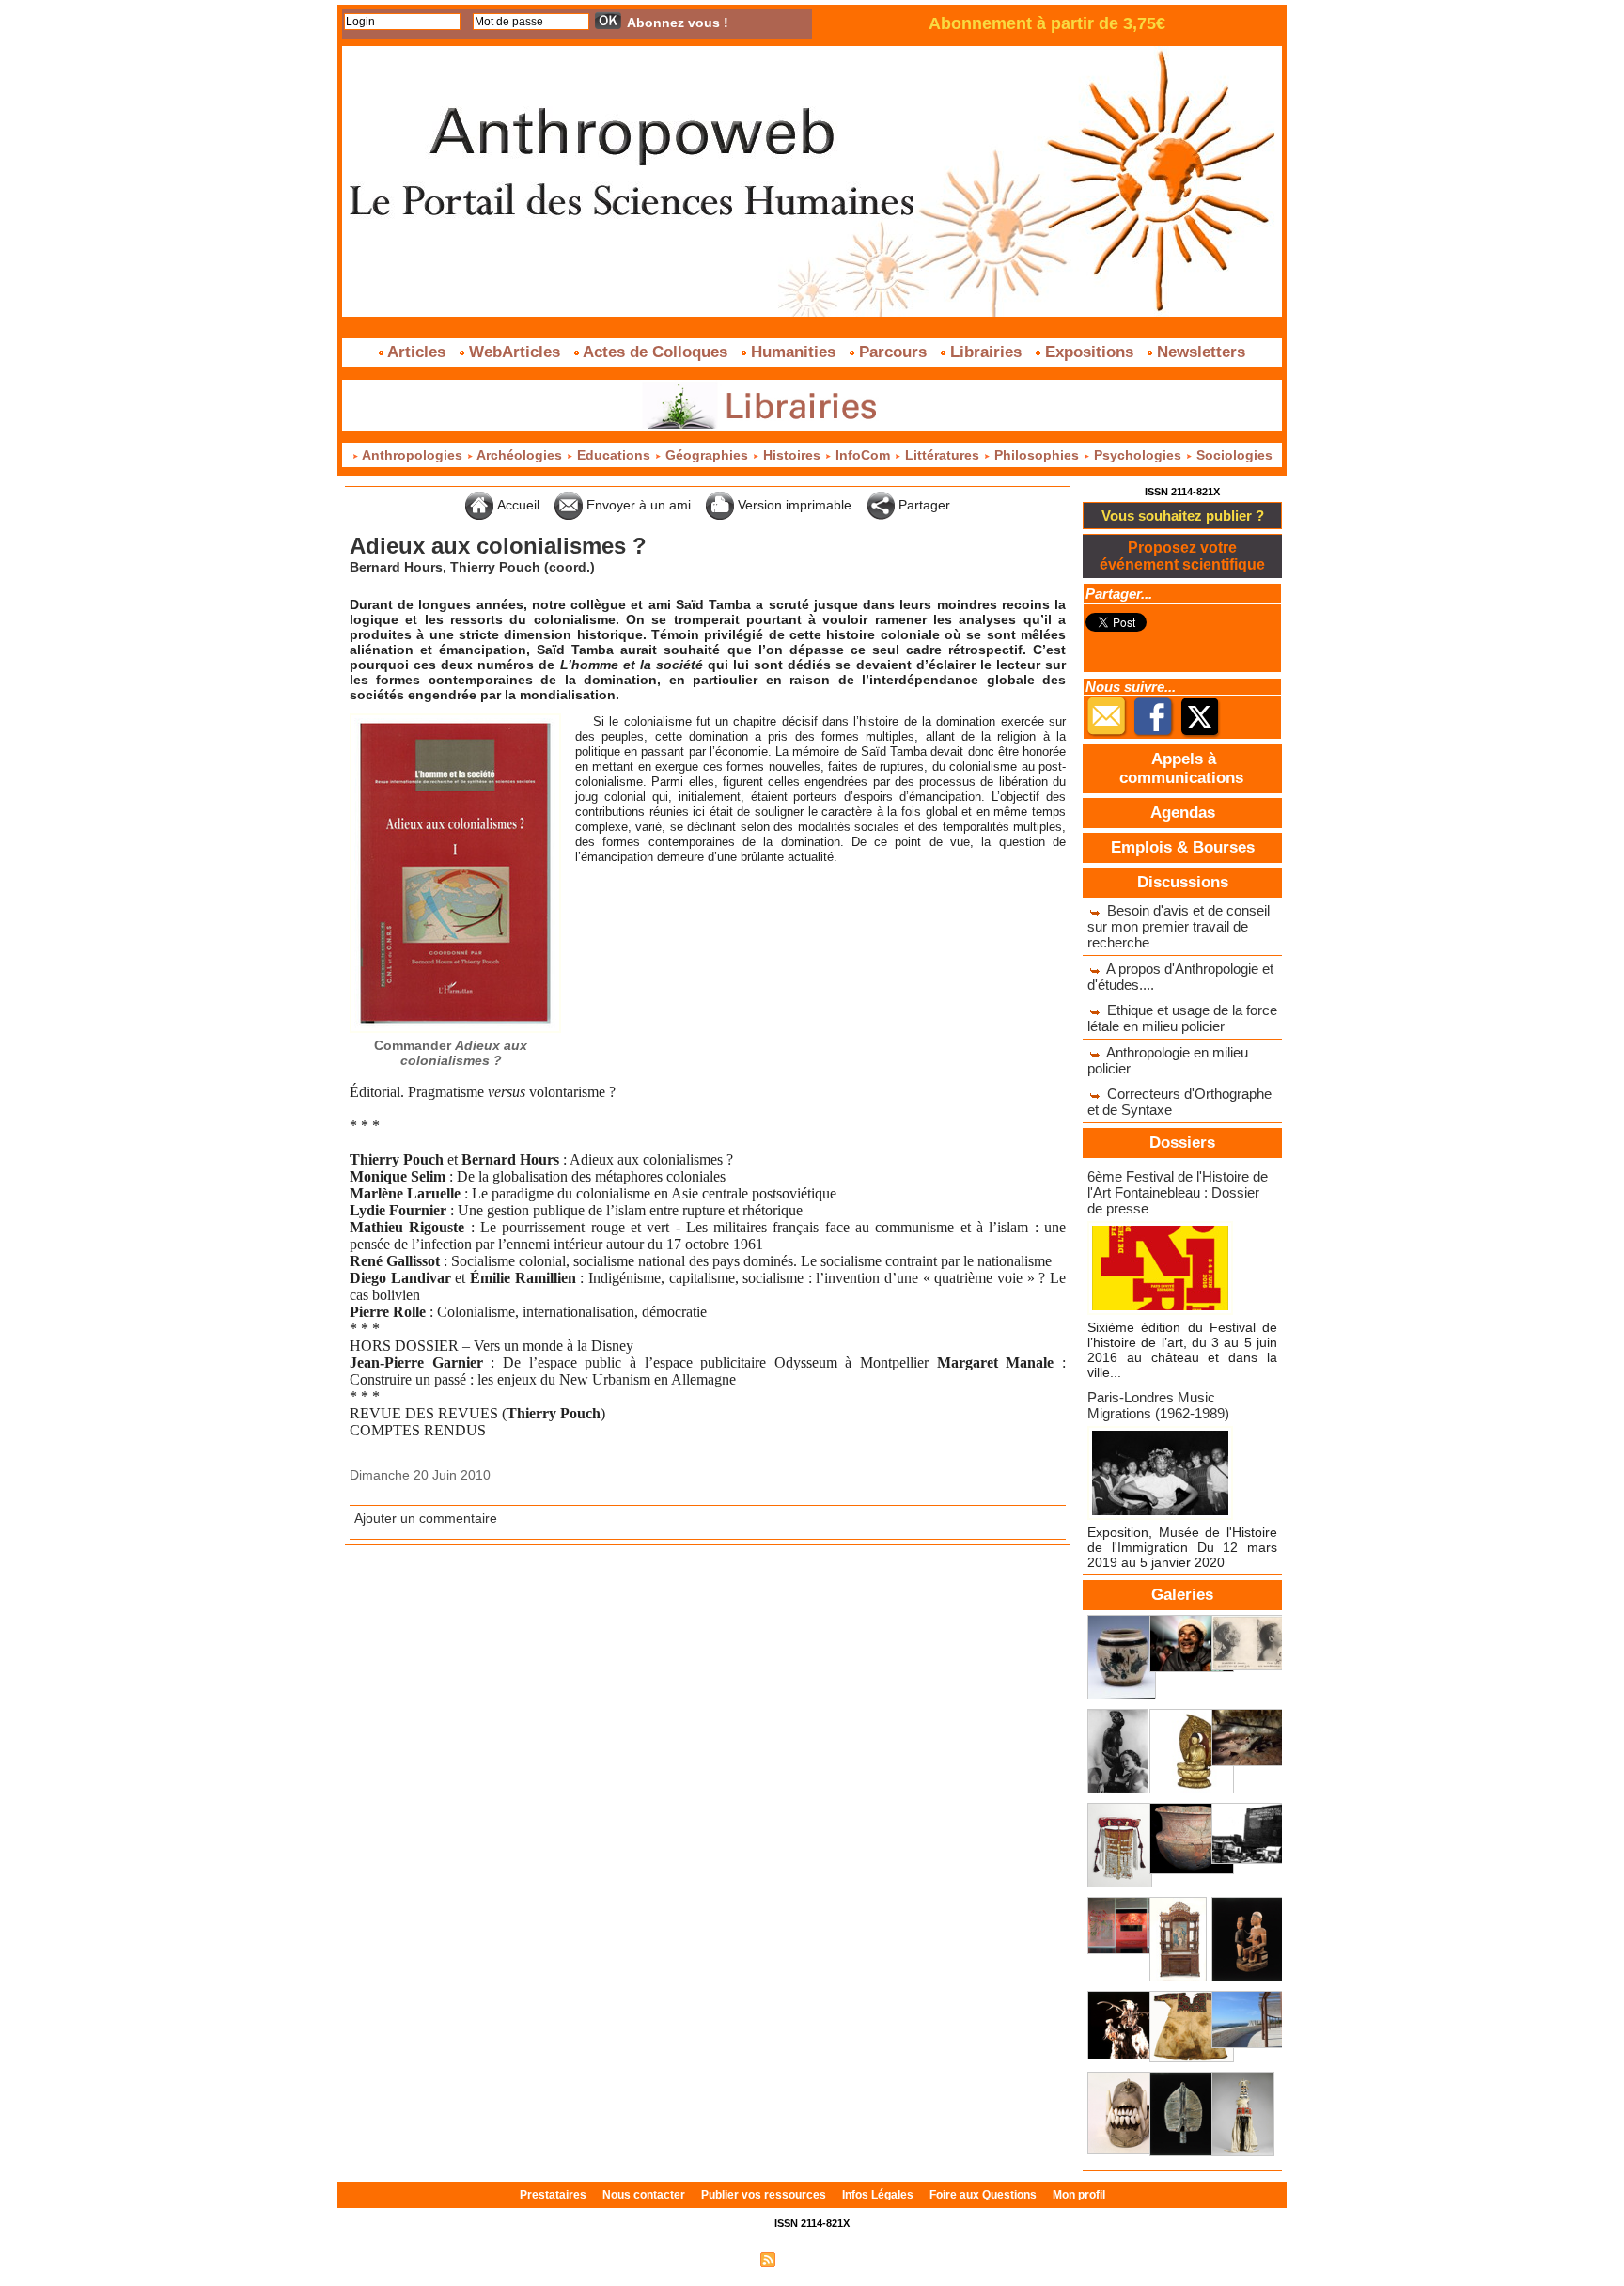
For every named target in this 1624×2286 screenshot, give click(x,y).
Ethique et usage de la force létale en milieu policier (1182, 1018)
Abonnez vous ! (678, 23)
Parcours (893, 352)
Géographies (707, 455)
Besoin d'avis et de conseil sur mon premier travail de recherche (1179, 926)
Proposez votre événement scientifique (1182, 556)
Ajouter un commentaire (426, 1518)
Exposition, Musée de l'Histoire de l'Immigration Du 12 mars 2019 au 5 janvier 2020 (1182, 1547)
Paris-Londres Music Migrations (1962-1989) (1158, 1405)
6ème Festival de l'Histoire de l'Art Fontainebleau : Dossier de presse (1178, 1192)
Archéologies (520, 455)
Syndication (810, 2259)
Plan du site (721, 2259)
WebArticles (515, 352)
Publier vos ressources (765, 2195)
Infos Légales (879, 2195)
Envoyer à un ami (637, 505)
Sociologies (1233, 455)
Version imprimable (793, 505)
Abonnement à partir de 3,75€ (1047, 23)
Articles (417, 352)
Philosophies (1037, 455)
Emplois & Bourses (1183, 847)
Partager (922, 505)
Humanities (793, 352)
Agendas (1183, 813)
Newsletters (1199, 352)
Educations (614, 455)
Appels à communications (1181, 768)
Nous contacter (645, 2195)
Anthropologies (413, 455)
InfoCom (863, 455)
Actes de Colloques (656, 352)
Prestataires (554, 2195)
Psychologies (1138, 455)
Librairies (986, 352)
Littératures (942, 455)
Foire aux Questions (984, 2195)
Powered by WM (892, 2259)
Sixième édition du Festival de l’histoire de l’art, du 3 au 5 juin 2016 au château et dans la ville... (1182, 1350)
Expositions (1089, 352)
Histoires (792, 455)
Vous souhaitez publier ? (1183, 516)
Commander (451, 1053)
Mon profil (1079, 2195)
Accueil (516, 505)
